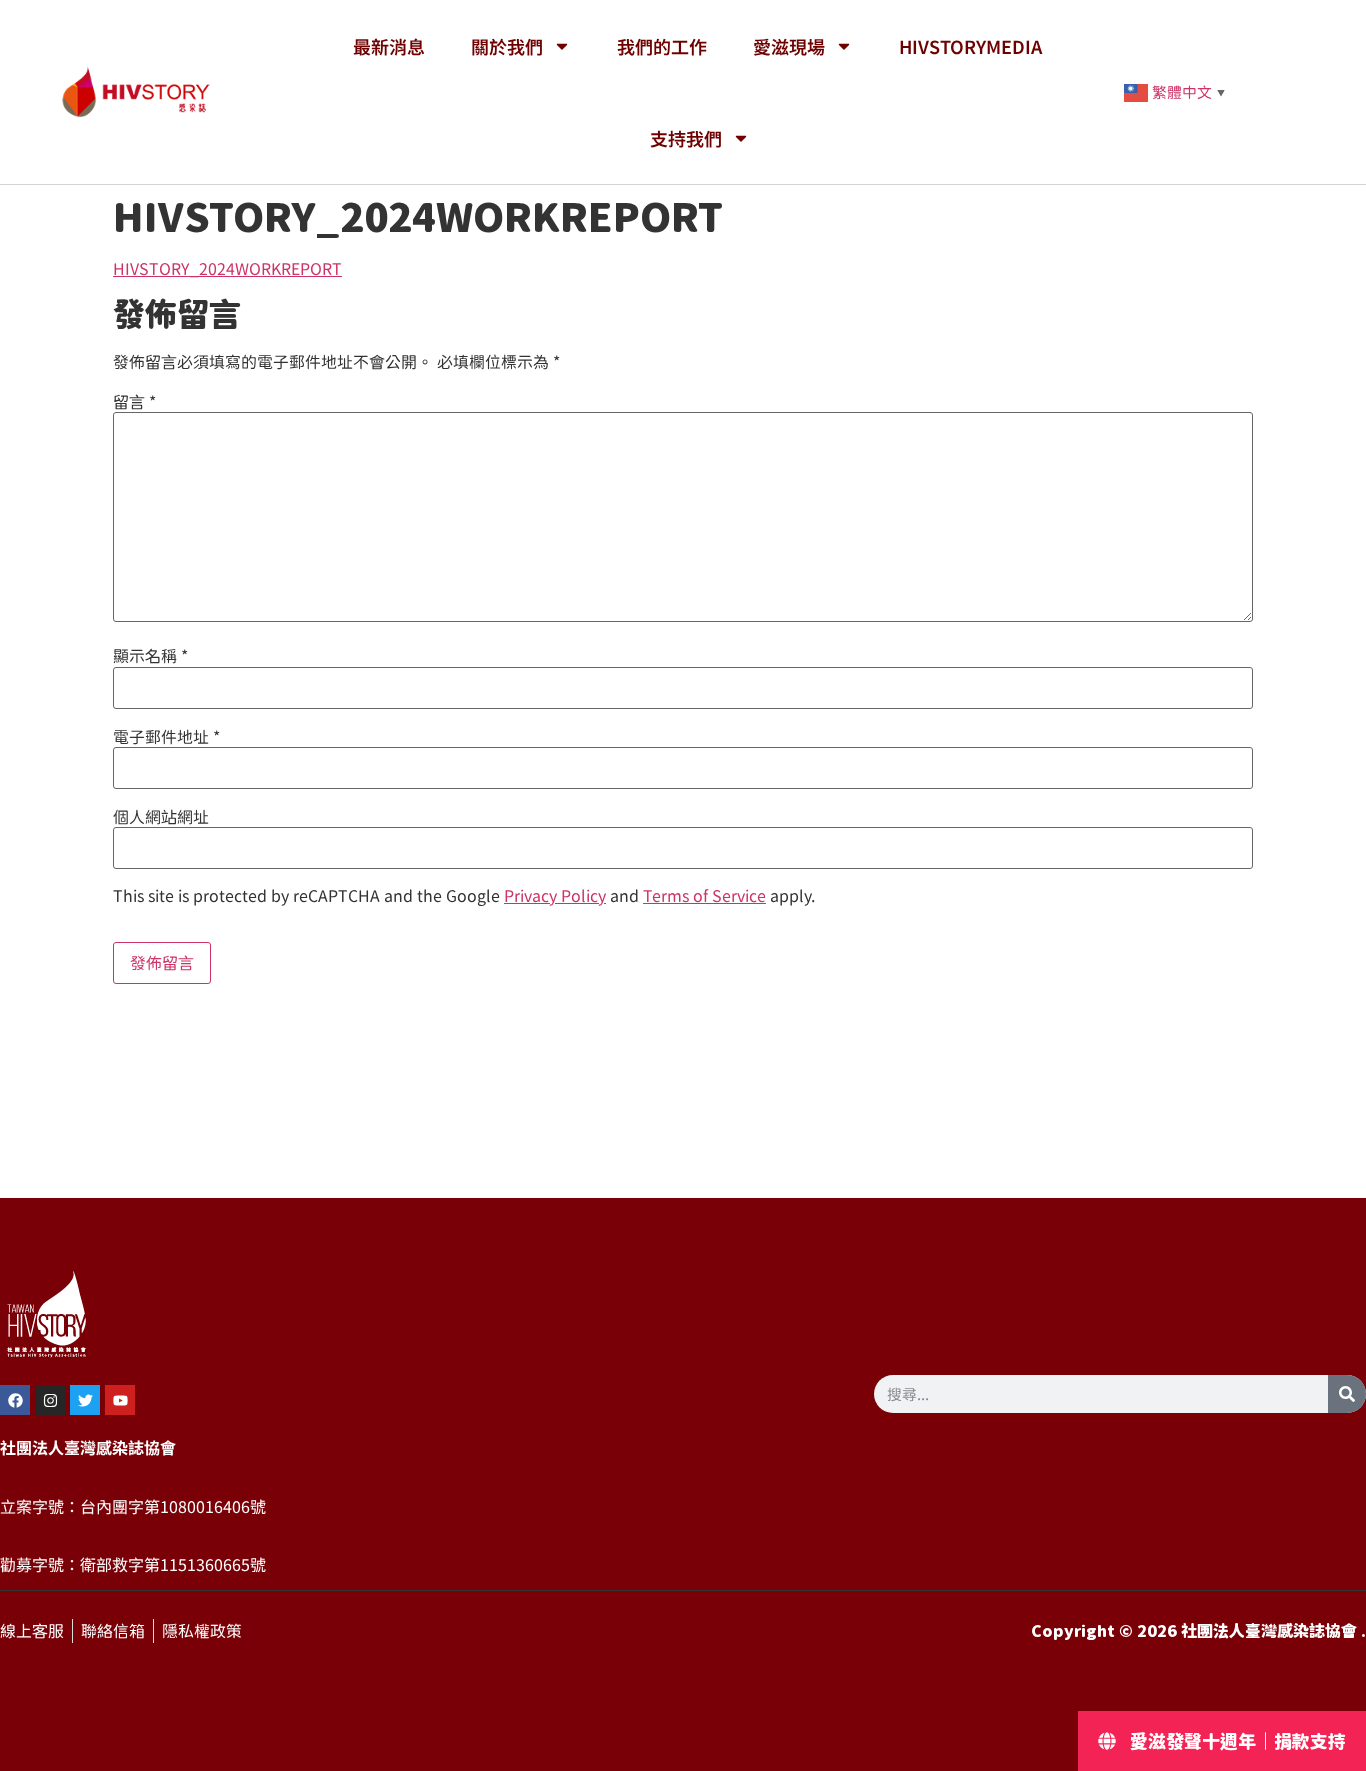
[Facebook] (15, 1400)
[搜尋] (1347, 1394)
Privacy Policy (555, 896)
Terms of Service (704, 896)
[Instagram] (50, 1400)
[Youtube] (120, 1400)
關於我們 (507, 46)
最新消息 (389, 46)
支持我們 (686, 138)
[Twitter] (85, 1400)
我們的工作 (662, 46)
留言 (134, 402)
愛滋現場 (789, 46)
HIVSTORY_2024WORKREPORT (227, 269)
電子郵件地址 (166, 737)
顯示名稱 (150, 656)
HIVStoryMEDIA (970, 46)
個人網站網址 (161, 817)
